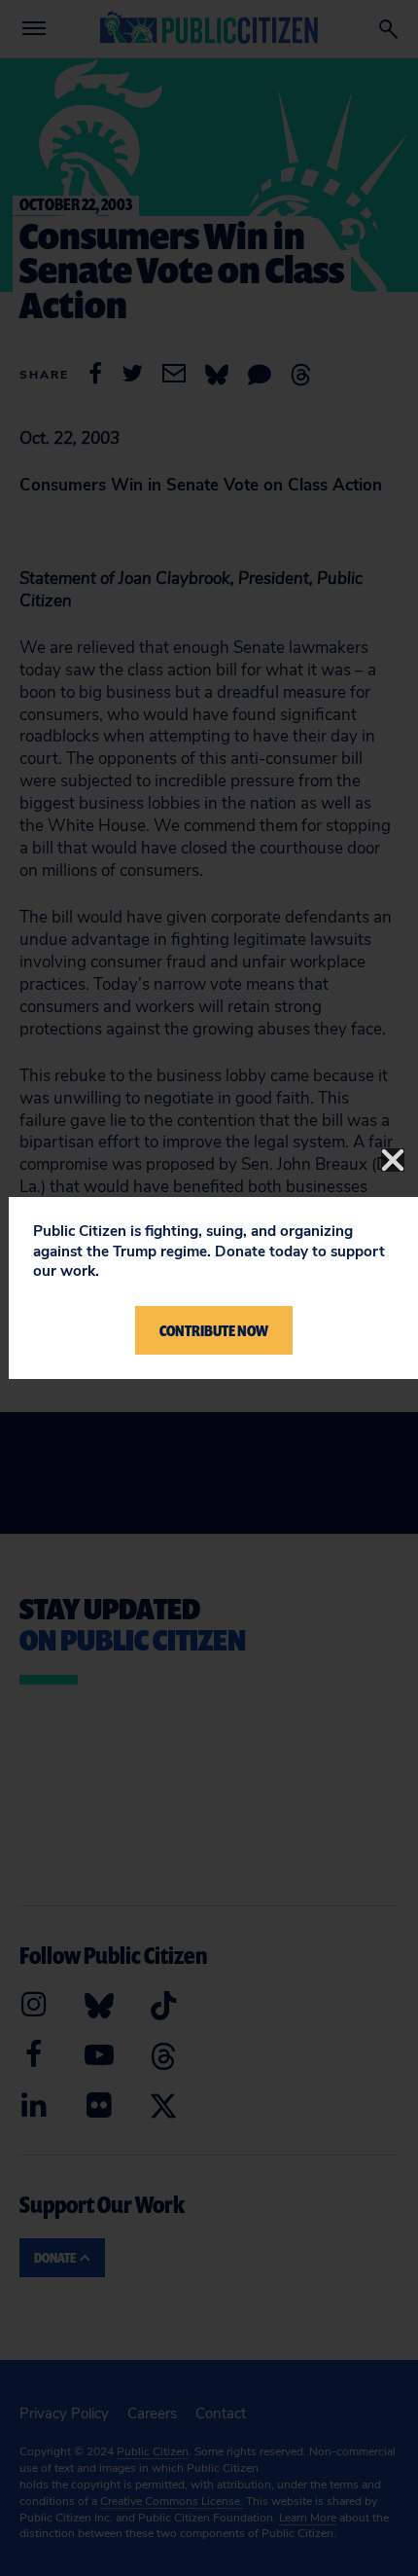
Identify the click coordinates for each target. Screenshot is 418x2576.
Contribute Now (214, 1330)
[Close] (393, 1160)
